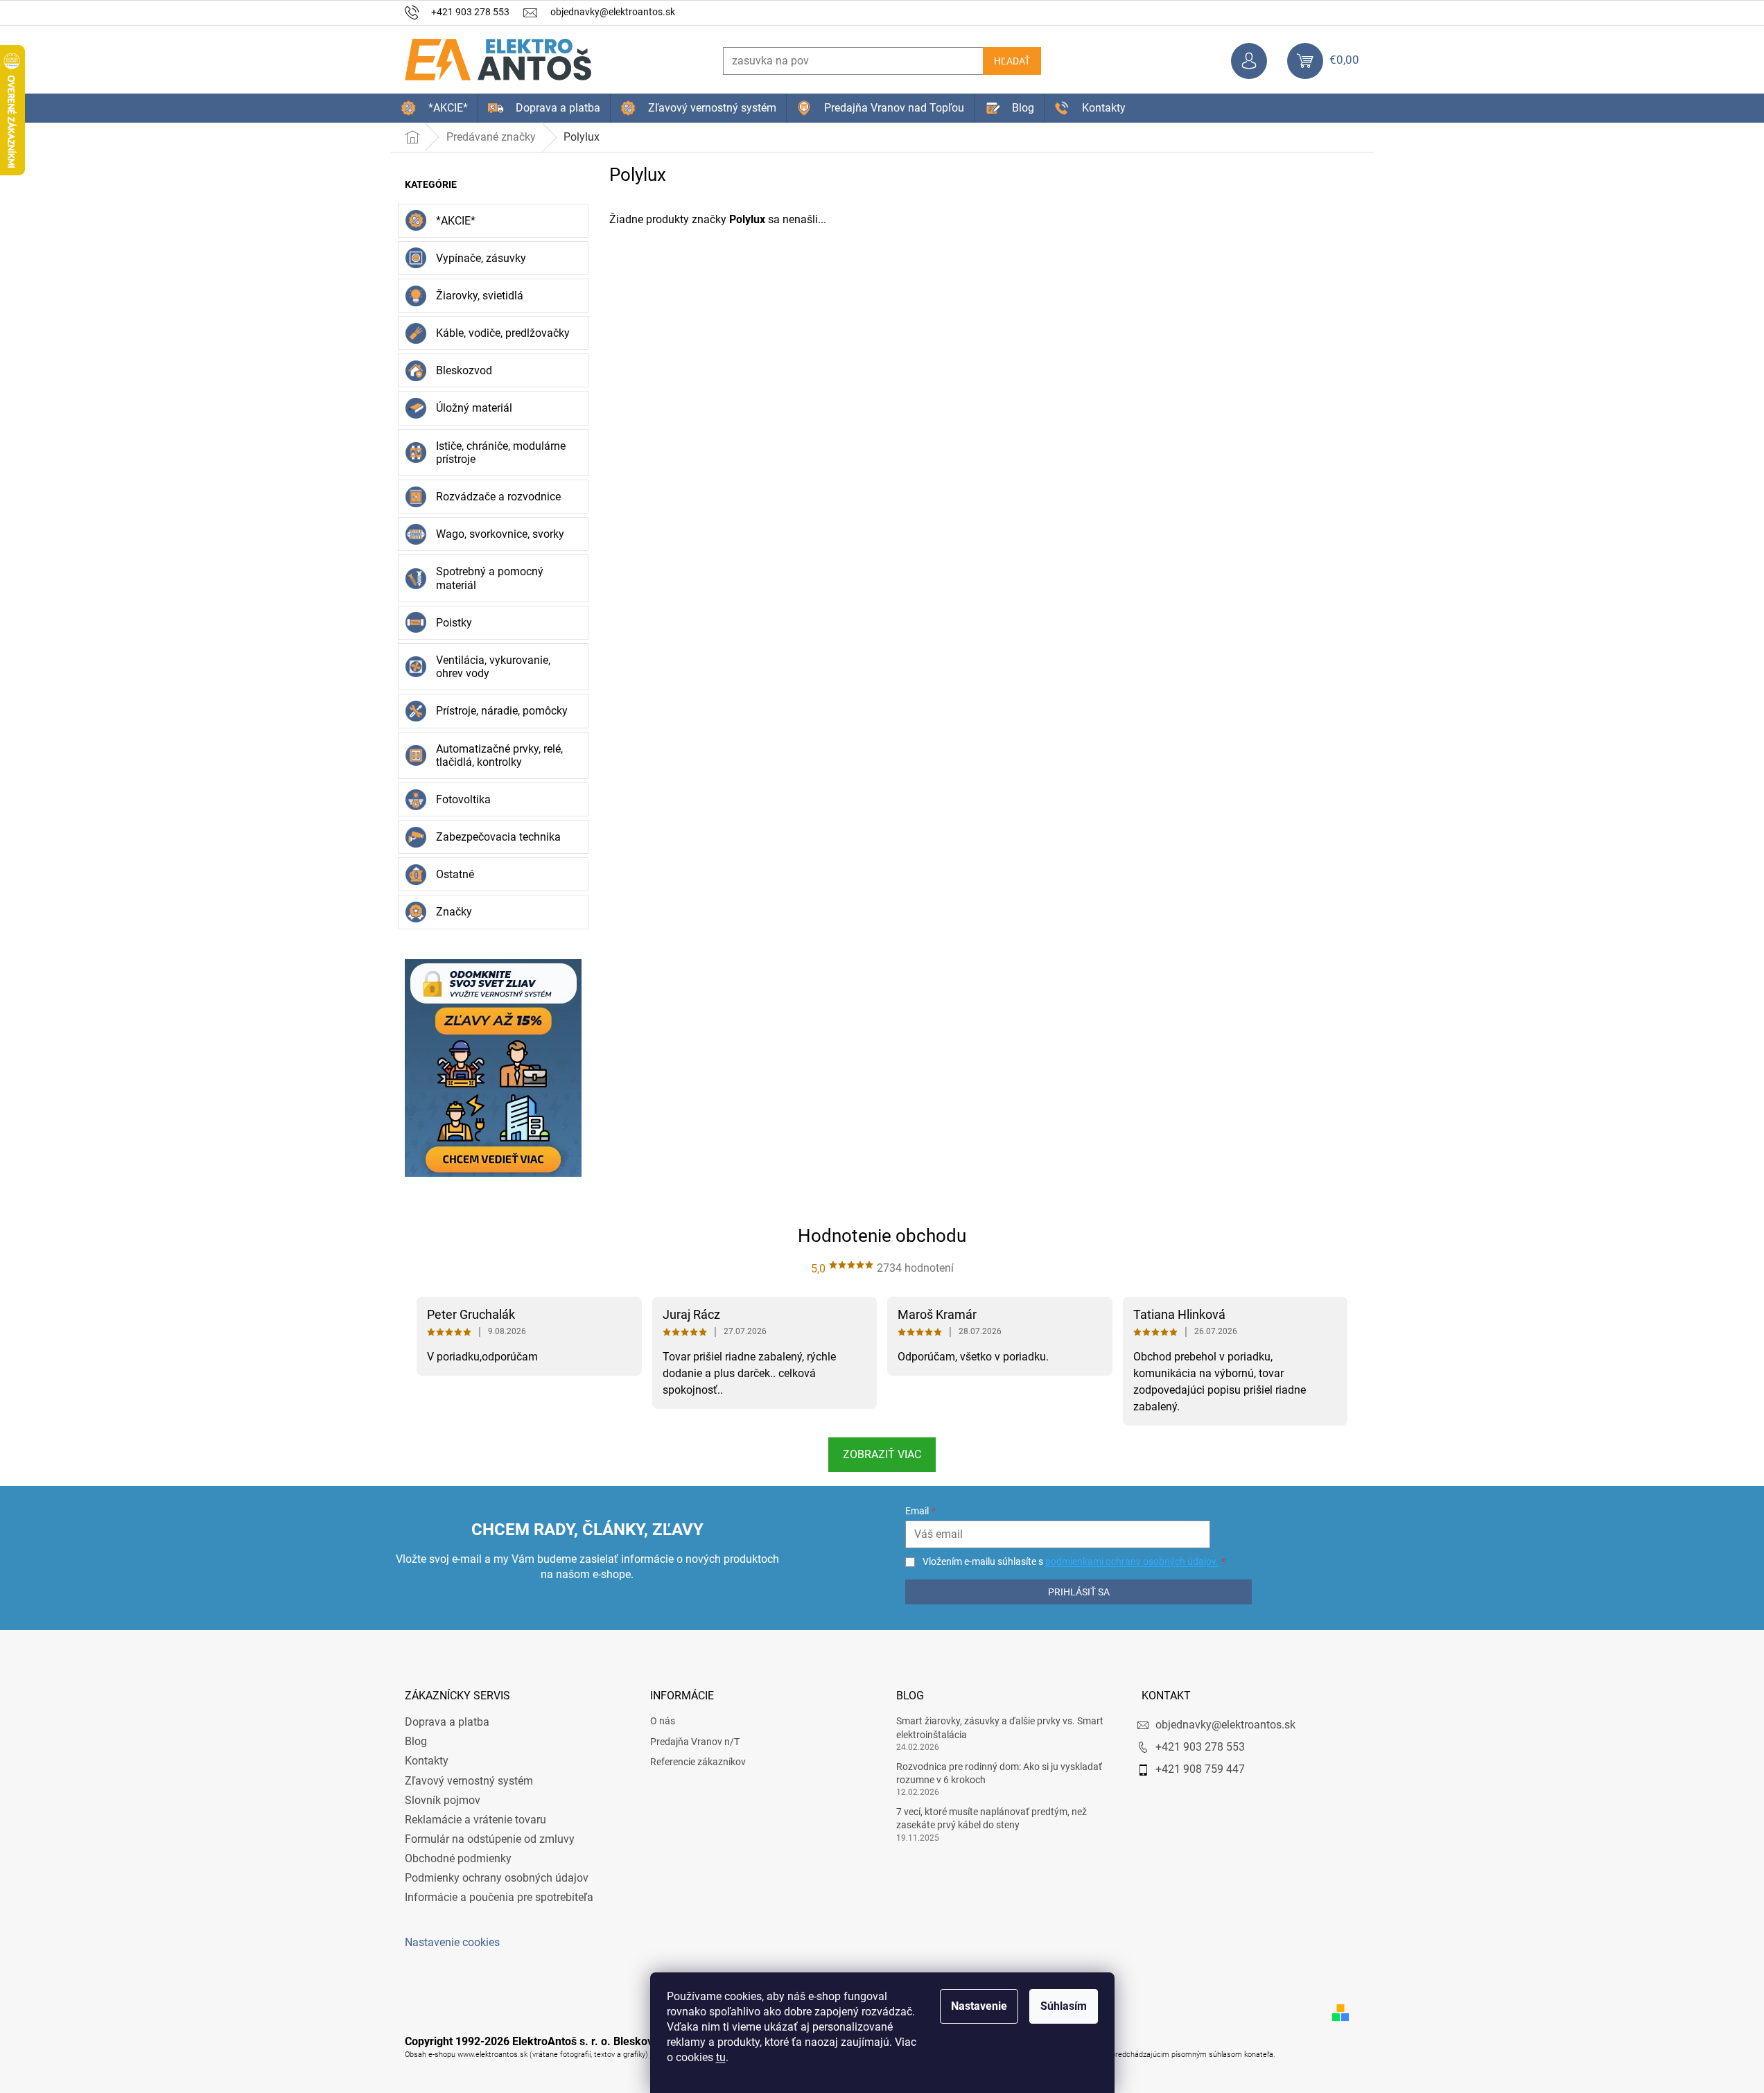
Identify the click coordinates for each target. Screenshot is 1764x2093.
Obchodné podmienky (458, 1858)
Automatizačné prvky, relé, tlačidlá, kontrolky (499, 755)
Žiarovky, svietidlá (480, 296)
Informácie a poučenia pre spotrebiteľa (499, 1897)
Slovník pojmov (443, 1800)
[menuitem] (434, 108)
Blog (416, 1741)
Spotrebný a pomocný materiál (490, 578)
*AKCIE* (456, 221)
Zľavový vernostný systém (469, 1781)
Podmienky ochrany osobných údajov (497, 1878)
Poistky (454, 623)
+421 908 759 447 (1200, 1769)
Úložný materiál (474, 408)
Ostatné (455, 874)
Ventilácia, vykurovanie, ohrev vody (493, 667)
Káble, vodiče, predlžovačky (503, 333)
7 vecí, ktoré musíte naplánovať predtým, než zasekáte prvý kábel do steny (992, 1818)
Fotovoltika (463, 799)
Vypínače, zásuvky (481, 258)
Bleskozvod (464, 370)
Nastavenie (979, 2006)
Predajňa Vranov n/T (695, 1742)
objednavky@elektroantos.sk (1225, 1725)
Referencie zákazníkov (698, 1762)
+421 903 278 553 (1200, 1747)
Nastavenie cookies (452, 1942)
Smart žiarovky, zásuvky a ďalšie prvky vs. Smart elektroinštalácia (1000, 1727)
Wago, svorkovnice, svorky (500, 534)
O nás (663, 1721)
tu (721, 2057)
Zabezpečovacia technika (498, 837)
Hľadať (1012, 61)
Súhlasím (1064, 2006)
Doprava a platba (447, 1722)
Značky (454, 912)
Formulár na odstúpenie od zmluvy (490, 1839)
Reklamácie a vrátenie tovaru (475, 1820)
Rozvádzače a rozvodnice (498, 497)
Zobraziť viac (882, 1454)
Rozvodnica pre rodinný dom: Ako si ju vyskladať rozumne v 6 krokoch (999, 1773)
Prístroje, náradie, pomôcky (502, 711)
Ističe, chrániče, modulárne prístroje (501, 453)
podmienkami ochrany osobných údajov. (1132, 1561)
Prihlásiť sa (1079, 1592)
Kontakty (427, 1761)
